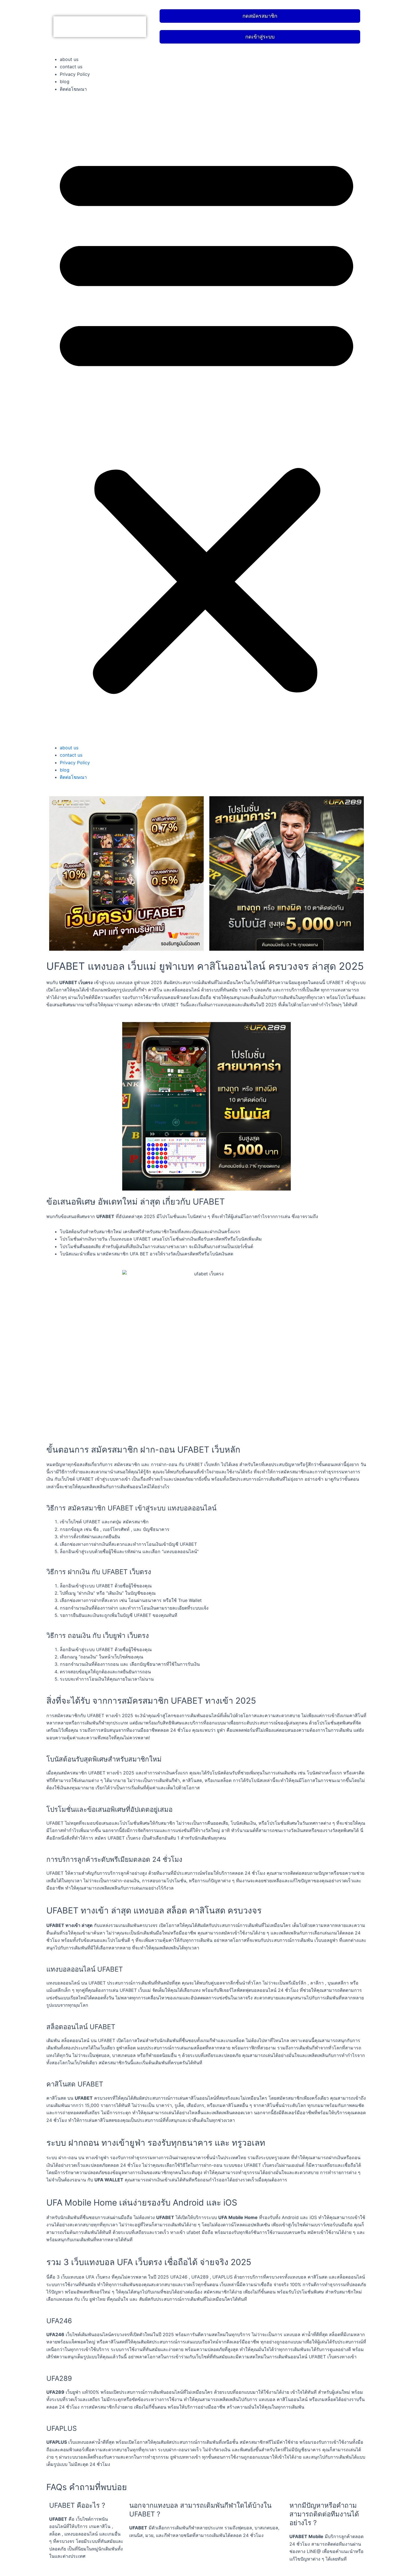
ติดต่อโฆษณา (73, 89)
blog (65, 81)
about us (69, 59)
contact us (71, 67)
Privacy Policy (75, 74)
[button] (206, 422)
